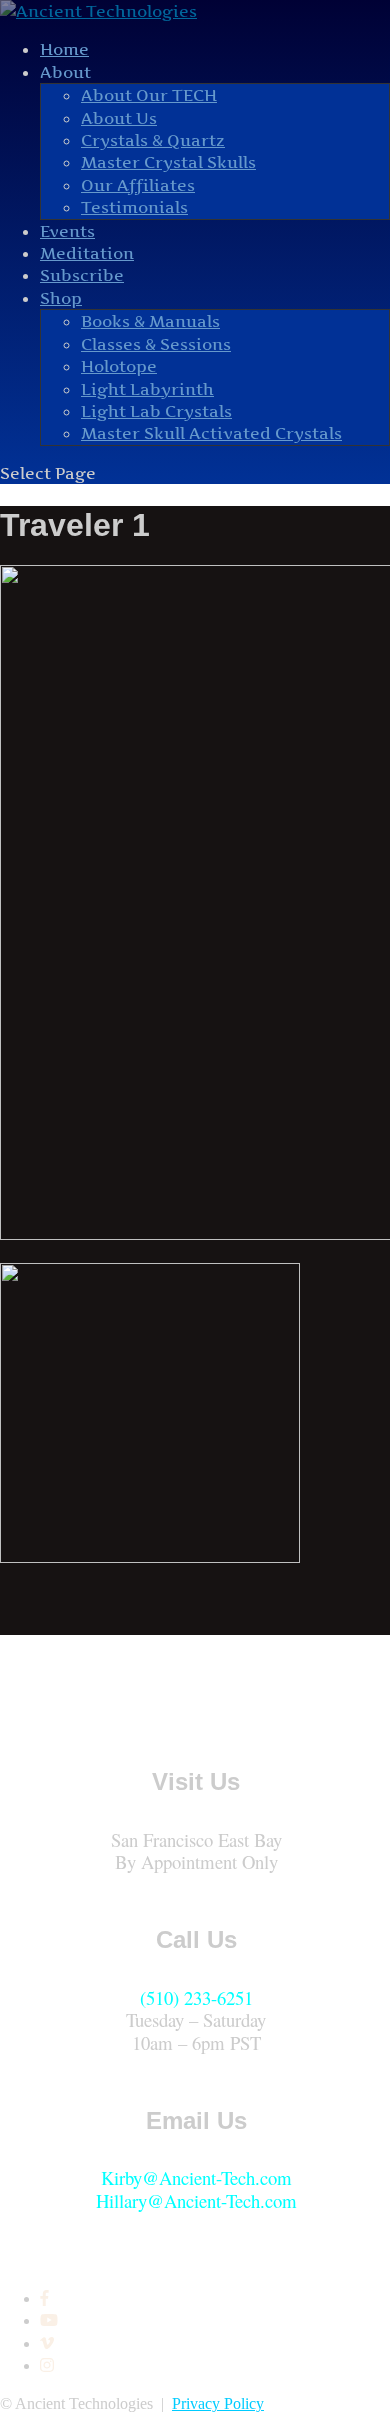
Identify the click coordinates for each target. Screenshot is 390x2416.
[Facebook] (44, 2298)
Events (67, 231)
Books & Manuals (150, 321)
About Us (119, 118)
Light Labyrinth (147, 389)
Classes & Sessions (156, 344)
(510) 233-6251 (196, 1997)
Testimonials (134, 207)
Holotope (119, 366)
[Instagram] (47, 2365)
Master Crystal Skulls (168, 162)
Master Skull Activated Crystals (211, 433)
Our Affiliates (138, 185)
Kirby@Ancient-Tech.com (196, 2177)
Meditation (87, 253)
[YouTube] (49, 2320)
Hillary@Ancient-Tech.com (196, 2200)
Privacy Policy (218, 2403)
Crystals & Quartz (153, 140)
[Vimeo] (47, 2343)
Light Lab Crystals (156, 411)
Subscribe (82, 275)
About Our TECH (149, 95)
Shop (61, 298)
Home (64, 49)
